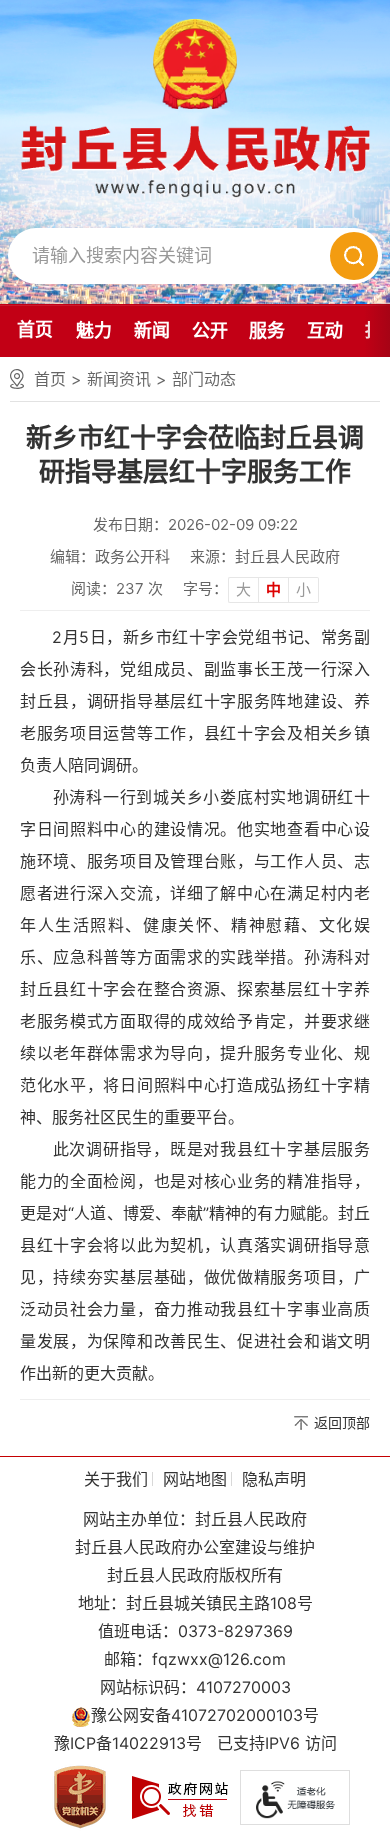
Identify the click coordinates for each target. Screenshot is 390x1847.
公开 (210, 330)
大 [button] (243, 589)
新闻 (152, 330)
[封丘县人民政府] (195, 160)
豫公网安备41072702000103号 (205, 1715)
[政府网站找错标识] (180, 1796)
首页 (35, 329)
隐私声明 (274, 1479)
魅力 (94, 330)
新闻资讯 (119, 379)
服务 (267, 330)
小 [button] (303, 589)
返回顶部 (342, 1422)
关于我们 (116, 1479)
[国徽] (195, 64)
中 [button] (273, 589)
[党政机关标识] (80, 1796)
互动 (325, 330)
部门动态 (204, 379)
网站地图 (195, 1479)
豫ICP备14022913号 (128, 1743)
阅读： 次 (117, 588)
